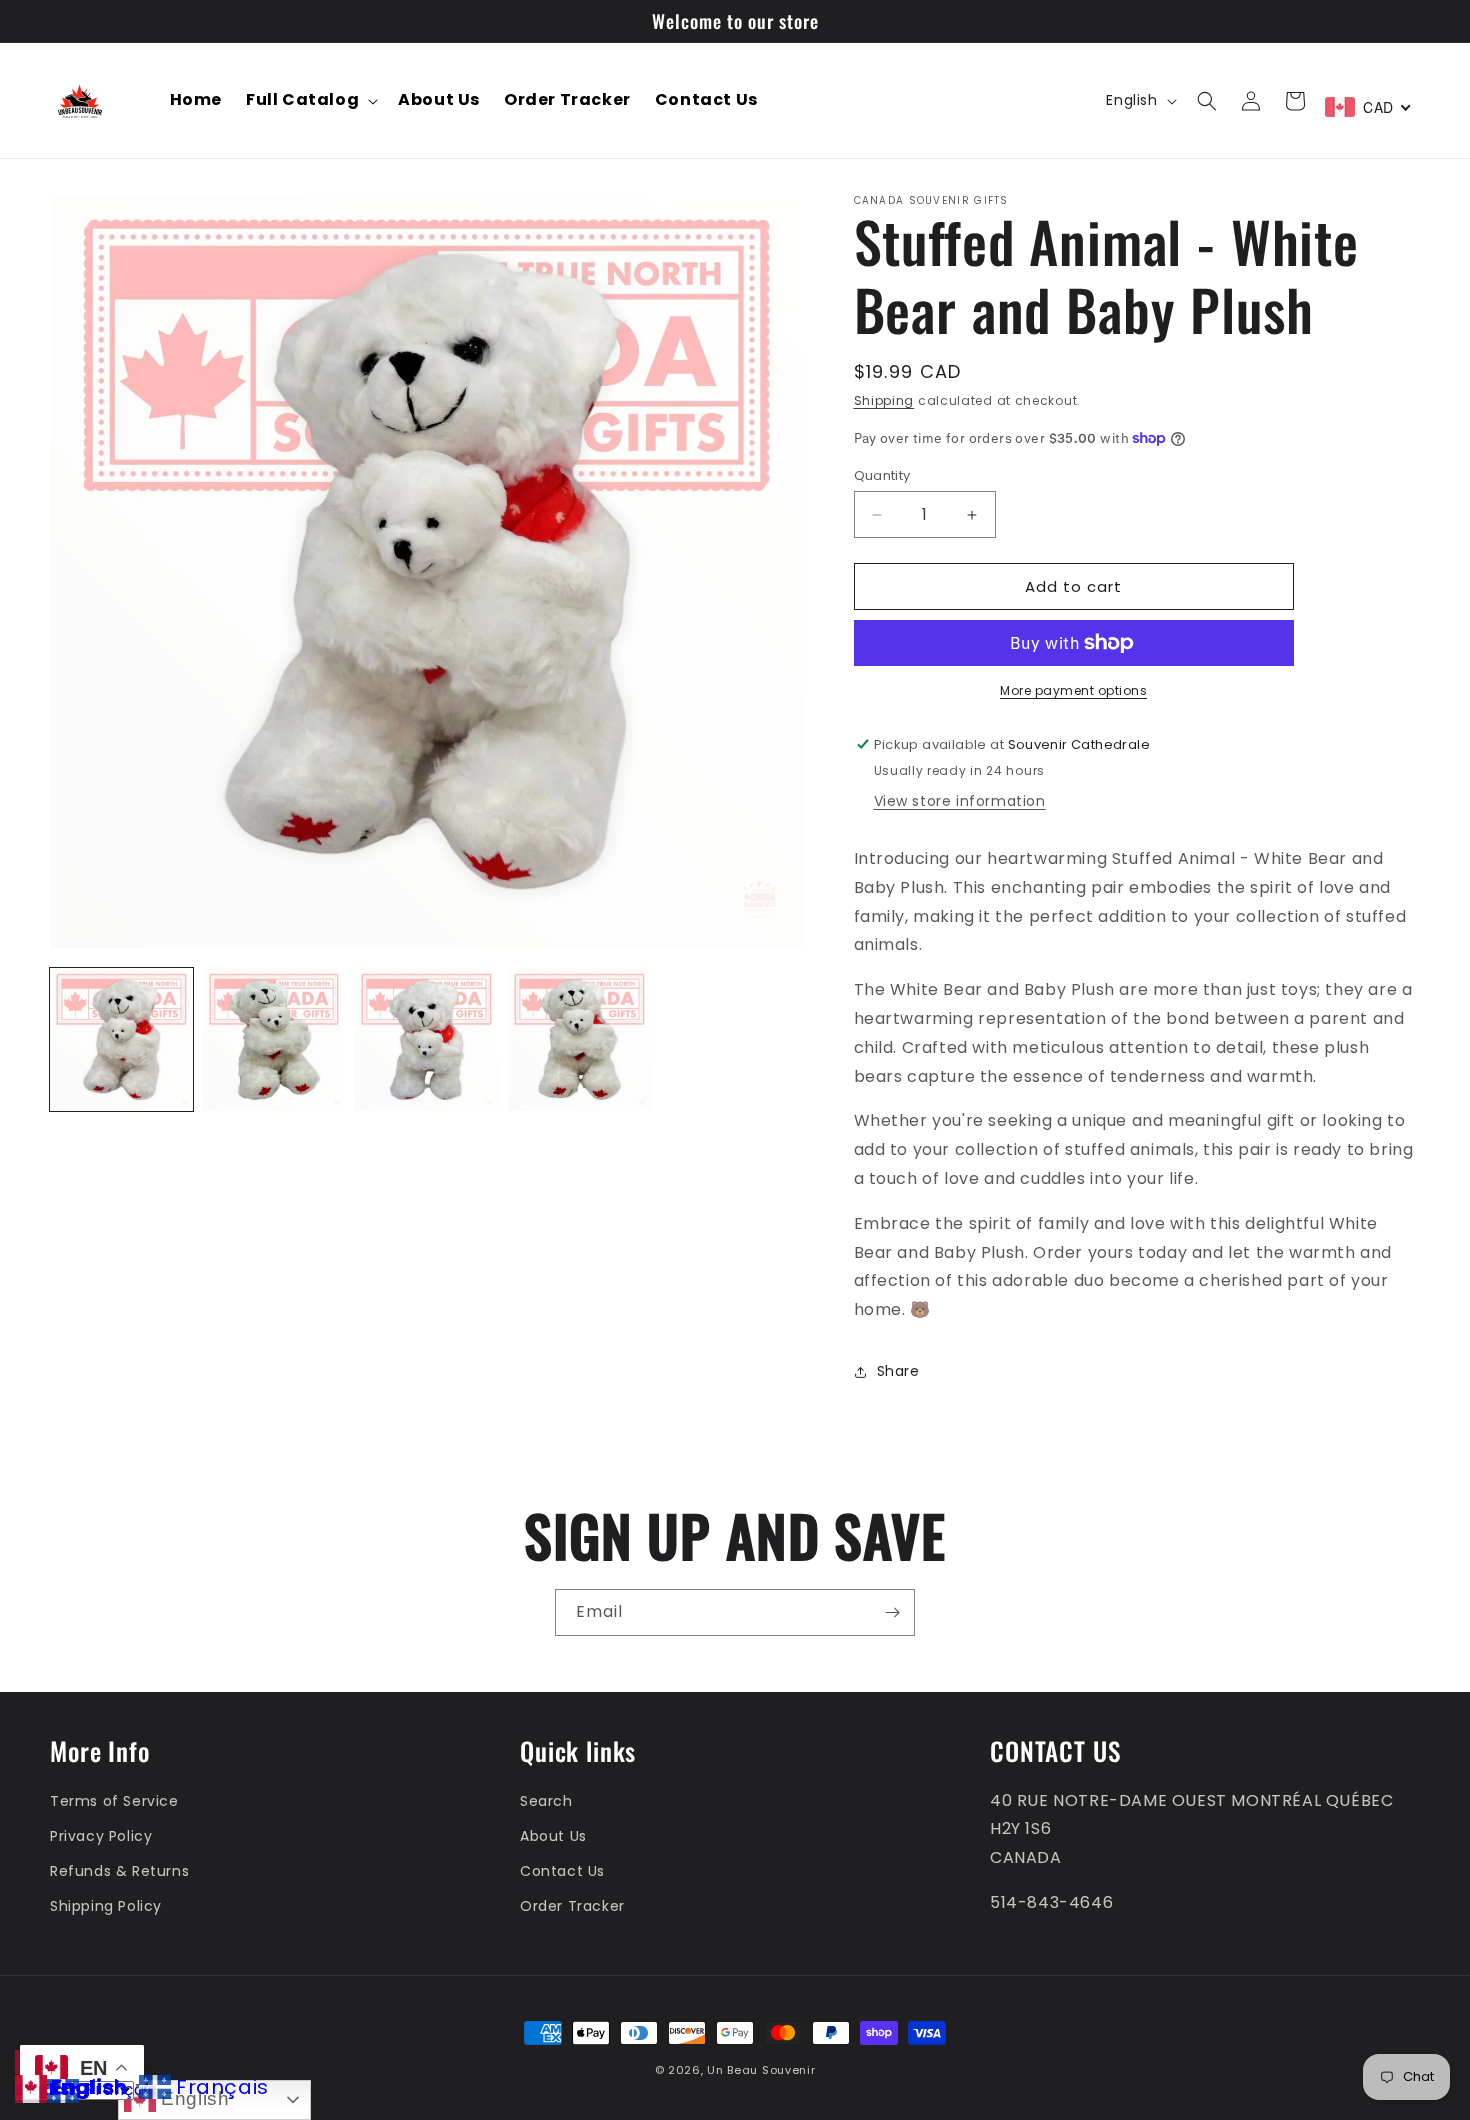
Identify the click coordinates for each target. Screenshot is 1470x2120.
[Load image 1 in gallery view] (121, 1040)
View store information (960, 801)
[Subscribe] (892, 1612)
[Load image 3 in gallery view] (426, 1040)
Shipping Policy (106, 1906)
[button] (310, 100)
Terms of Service (114, 1801)
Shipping (884, 400)
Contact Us (562, 1871)
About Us (553, 1836)
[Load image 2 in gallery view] (274, 1040)
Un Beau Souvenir (761, 2070)
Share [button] (898, 1371)
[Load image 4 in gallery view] (579, 1040)
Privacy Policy (101, 1836)
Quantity (882, 475)
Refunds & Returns (119, 1871)
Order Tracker (572, 1906)
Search (546, 1801)
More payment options (1073, 690)
